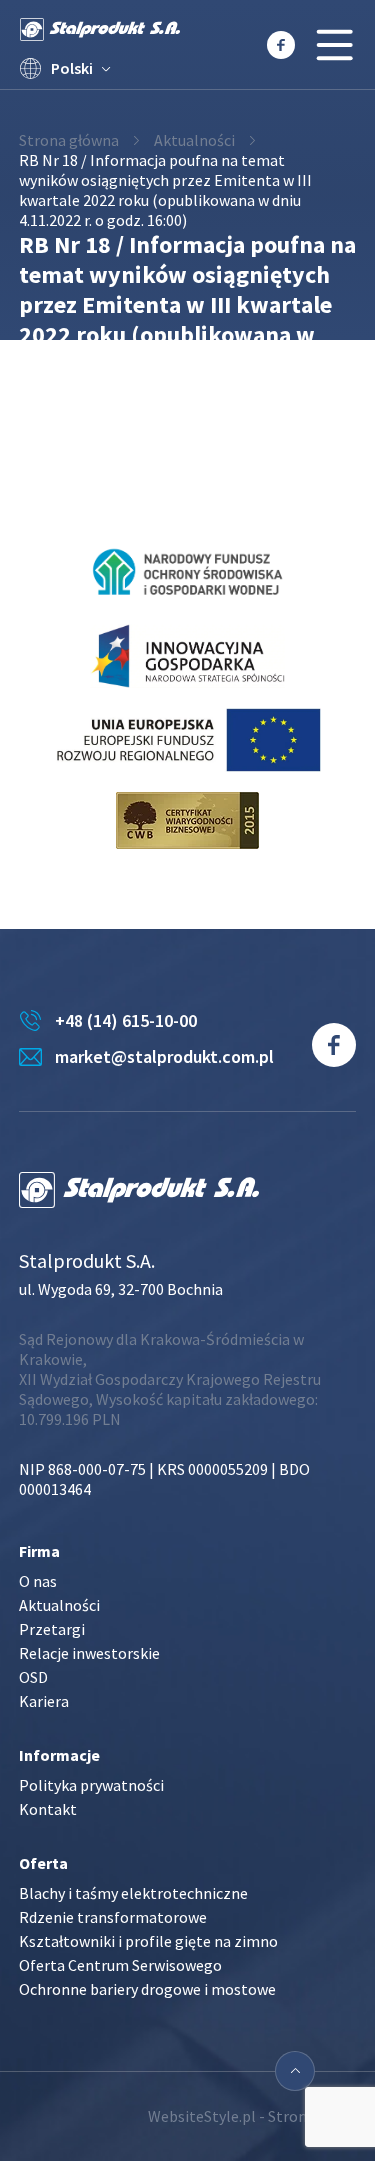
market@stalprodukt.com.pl (164, 1056)
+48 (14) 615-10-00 (126, 1020)
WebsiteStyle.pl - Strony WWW (252, 2116)
